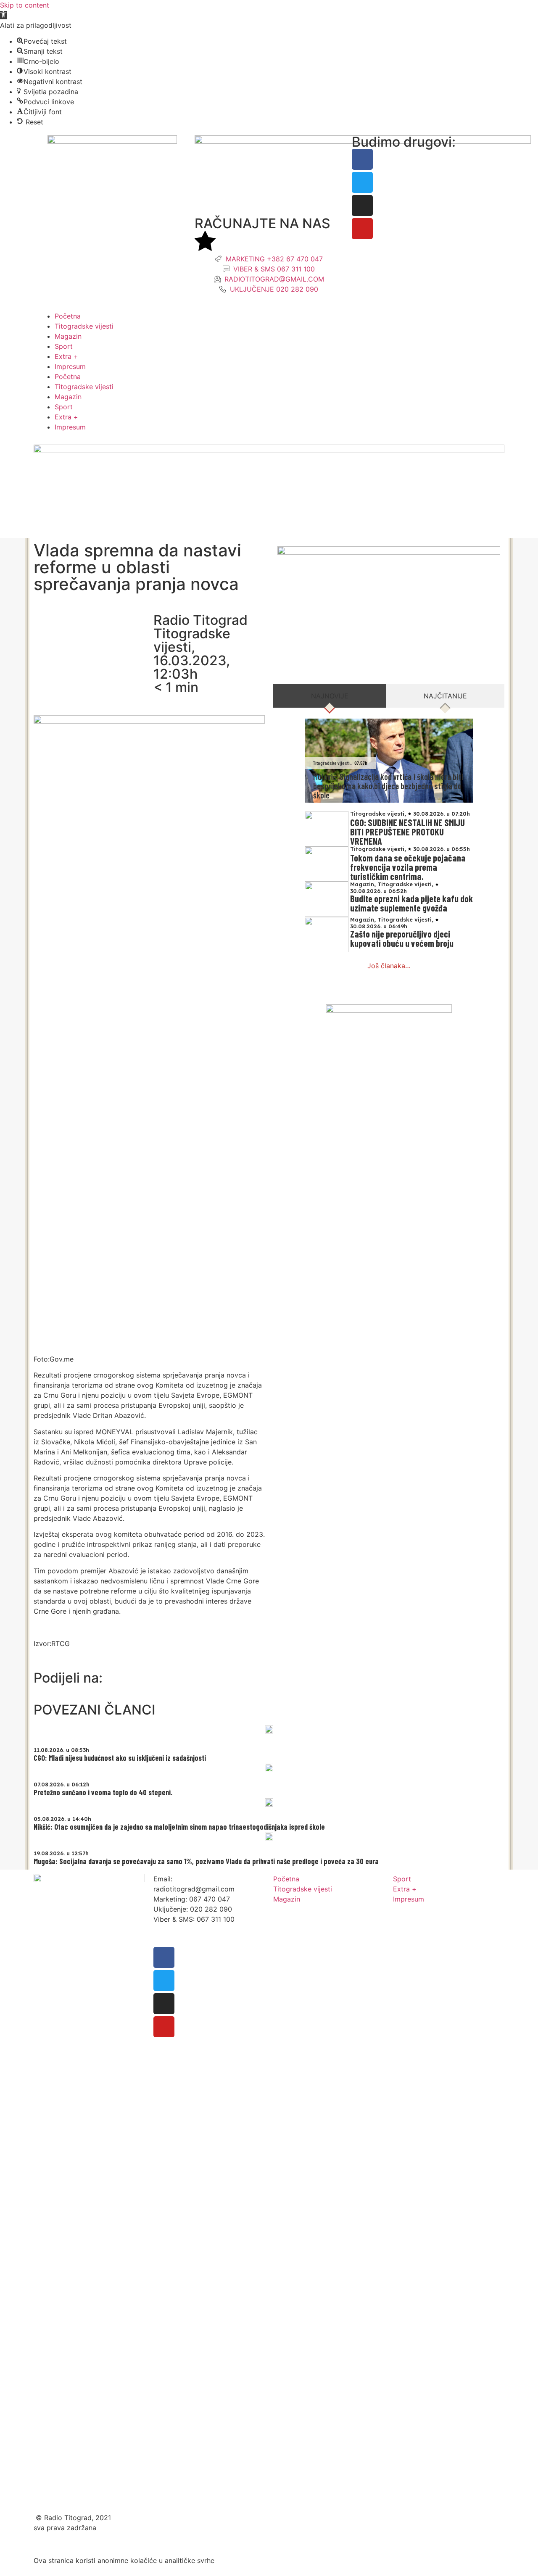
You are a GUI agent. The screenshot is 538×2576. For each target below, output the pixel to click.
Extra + (66, 356)
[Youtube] (362, 229)
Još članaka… (389, 966)
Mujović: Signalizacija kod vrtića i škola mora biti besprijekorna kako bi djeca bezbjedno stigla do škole (388, 786)
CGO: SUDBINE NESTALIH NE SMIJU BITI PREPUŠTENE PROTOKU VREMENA (407, 832)
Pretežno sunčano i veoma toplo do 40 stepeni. (103, 1792)
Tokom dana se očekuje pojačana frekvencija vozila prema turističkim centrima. (408, 867)
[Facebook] (362, 159)
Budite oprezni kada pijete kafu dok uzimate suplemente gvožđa (411, 903)
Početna (68, 316)
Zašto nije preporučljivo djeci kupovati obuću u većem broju (402, 938)
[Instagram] (362, 205)
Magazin (68, 336)
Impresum (70, 366)
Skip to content (25, 5)
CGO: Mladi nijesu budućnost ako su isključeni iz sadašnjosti (120, 1758)
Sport (64, 346)
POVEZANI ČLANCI (95, 1710)
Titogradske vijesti (84, 326)
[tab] (330, 696)
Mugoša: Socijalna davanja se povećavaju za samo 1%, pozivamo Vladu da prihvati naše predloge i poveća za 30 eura (206, 1861)
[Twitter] (362, 182)
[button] (3, 15)
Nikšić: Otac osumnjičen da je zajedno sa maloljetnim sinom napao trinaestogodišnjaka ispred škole (179, 1827)
